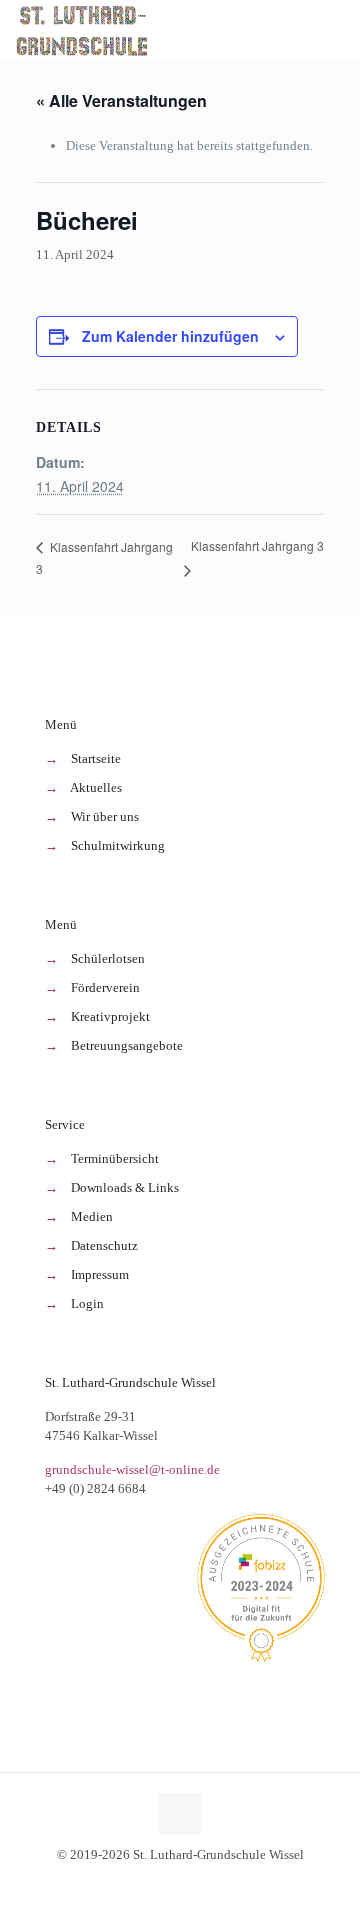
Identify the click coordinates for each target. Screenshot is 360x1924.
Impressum (100, 1274)
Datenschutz (104, 1245)
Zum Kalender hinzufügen (170, 336)
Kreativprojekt (110, 1016)
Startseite (96, 758)
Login (87, 1303)
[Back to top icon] (180, 1814)
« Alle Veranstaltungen (121, 100)
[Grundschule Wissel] (83, 30)
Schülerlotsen (108, 958)
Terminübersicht (115, 1158)
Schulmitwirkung (118, 845)
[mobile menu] (333, 30)
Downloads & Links (125, 1187)
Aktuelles (96, 787)
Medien (92, 1216)
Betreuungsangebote (127, 1045)
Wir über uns (105, 816)
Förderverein (105, 987)
